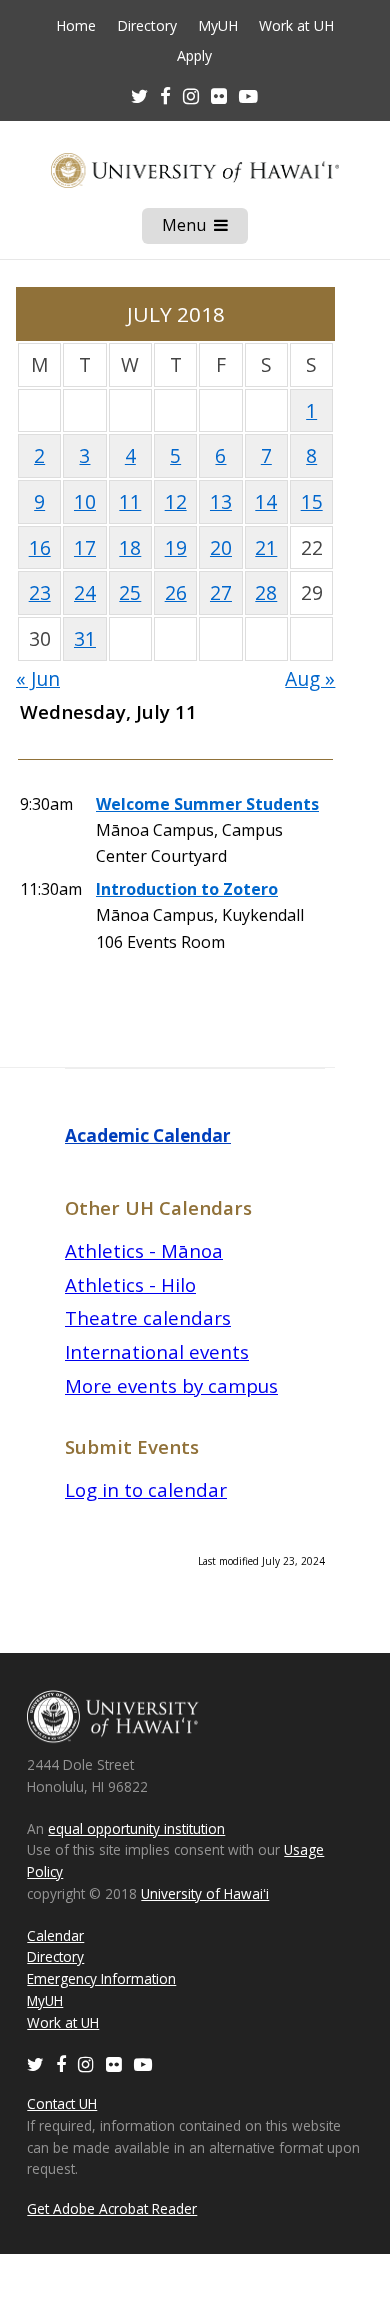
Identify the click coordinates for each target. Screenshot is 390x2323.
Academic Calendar (148, 1135)
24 (85, 592)
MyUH (218, 26)
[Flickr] (114, 2063)
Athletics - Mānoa (144, 1250)
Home (76, 26)
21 (266, 547)
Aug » (310, 678)
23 (40, 592)
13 (221, 501)
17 (85, 547)
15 (312, 501)
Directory (147, 26)
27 (221, 592)
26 (176, 592)
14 (266, 501)
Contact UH (62, 2103)
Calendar (55, 1935)
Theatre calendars (148, 1317)
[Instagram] (86, 2063)
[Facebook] (61, 2063)
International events (157, 1351)
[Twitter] (35, 2063)
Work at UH (296, 26)
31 (85, 638)
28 (266, 592)
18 (130, 547)
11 (130, 501)
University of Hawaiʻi (205, 1893)
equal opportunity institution (136, 1828)
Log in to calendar (146, 1489)
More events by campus (171, 1385)
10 (85, 501)
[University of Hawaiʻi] (195, 170)
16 (40, 547)
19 (176, 547)
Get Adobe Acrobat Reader (112, 2208)
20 (221, 547)
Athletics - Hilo (130, 1284)
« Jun (38, 678)
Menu (205, 229)
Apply (194, 56)
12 (176, 501)
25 (130, 592)
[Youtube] (248, 95)
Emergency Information (101, 1978)
